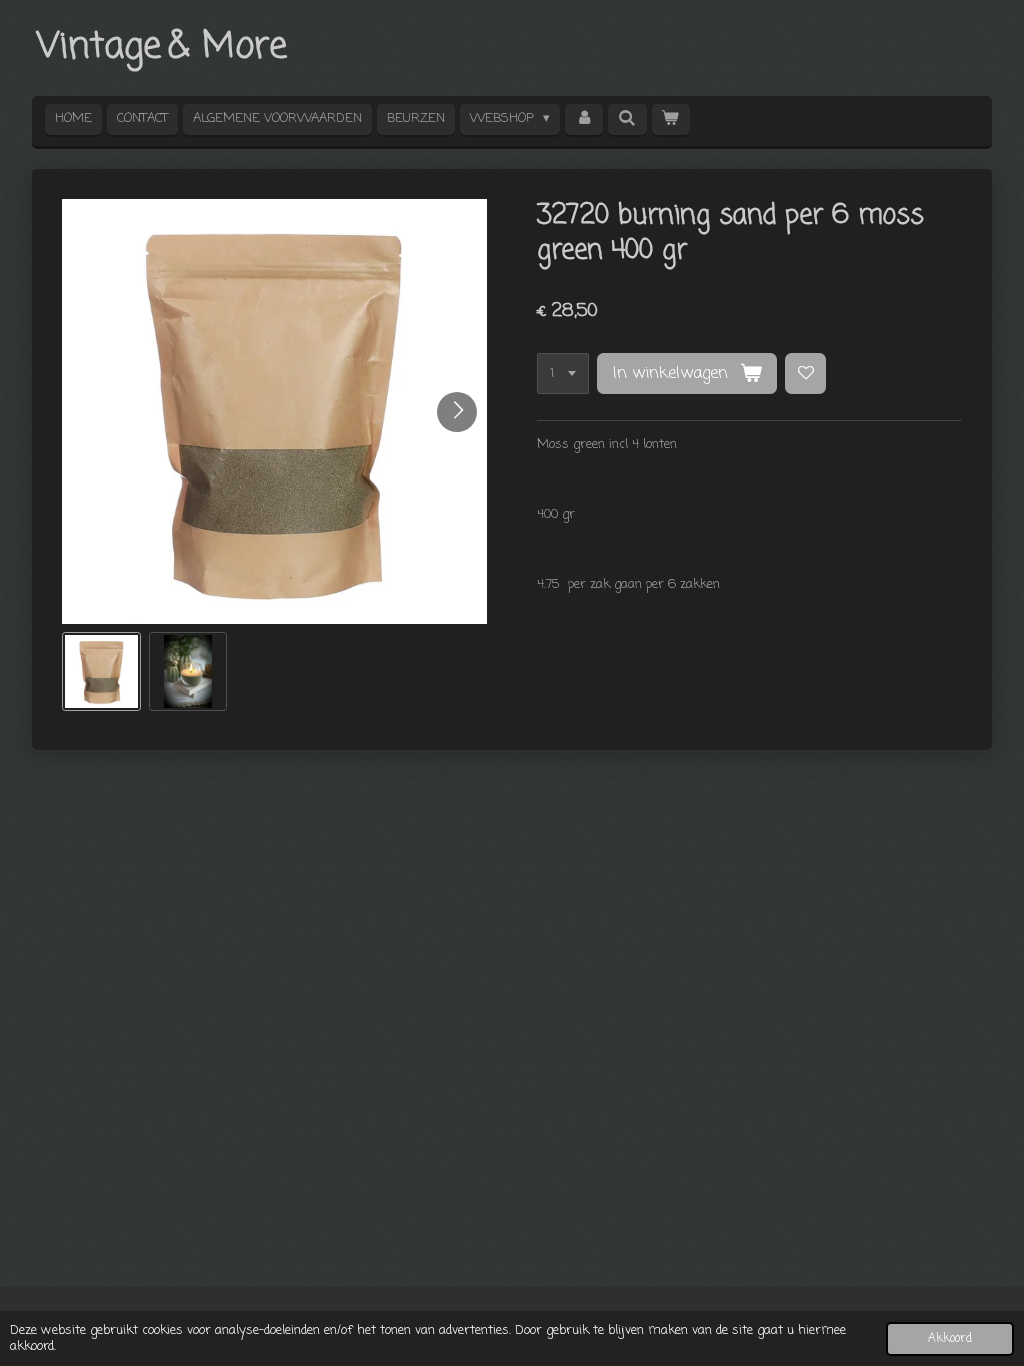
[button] (101, 671)
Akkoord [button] (950, 1339)
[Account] (584, 119)
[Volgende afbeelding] (457, 412)
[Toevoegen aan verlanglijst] (805, 373)
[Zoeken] (627, 119)
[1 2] (563, 373)
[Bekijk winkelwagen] (671, 119)
